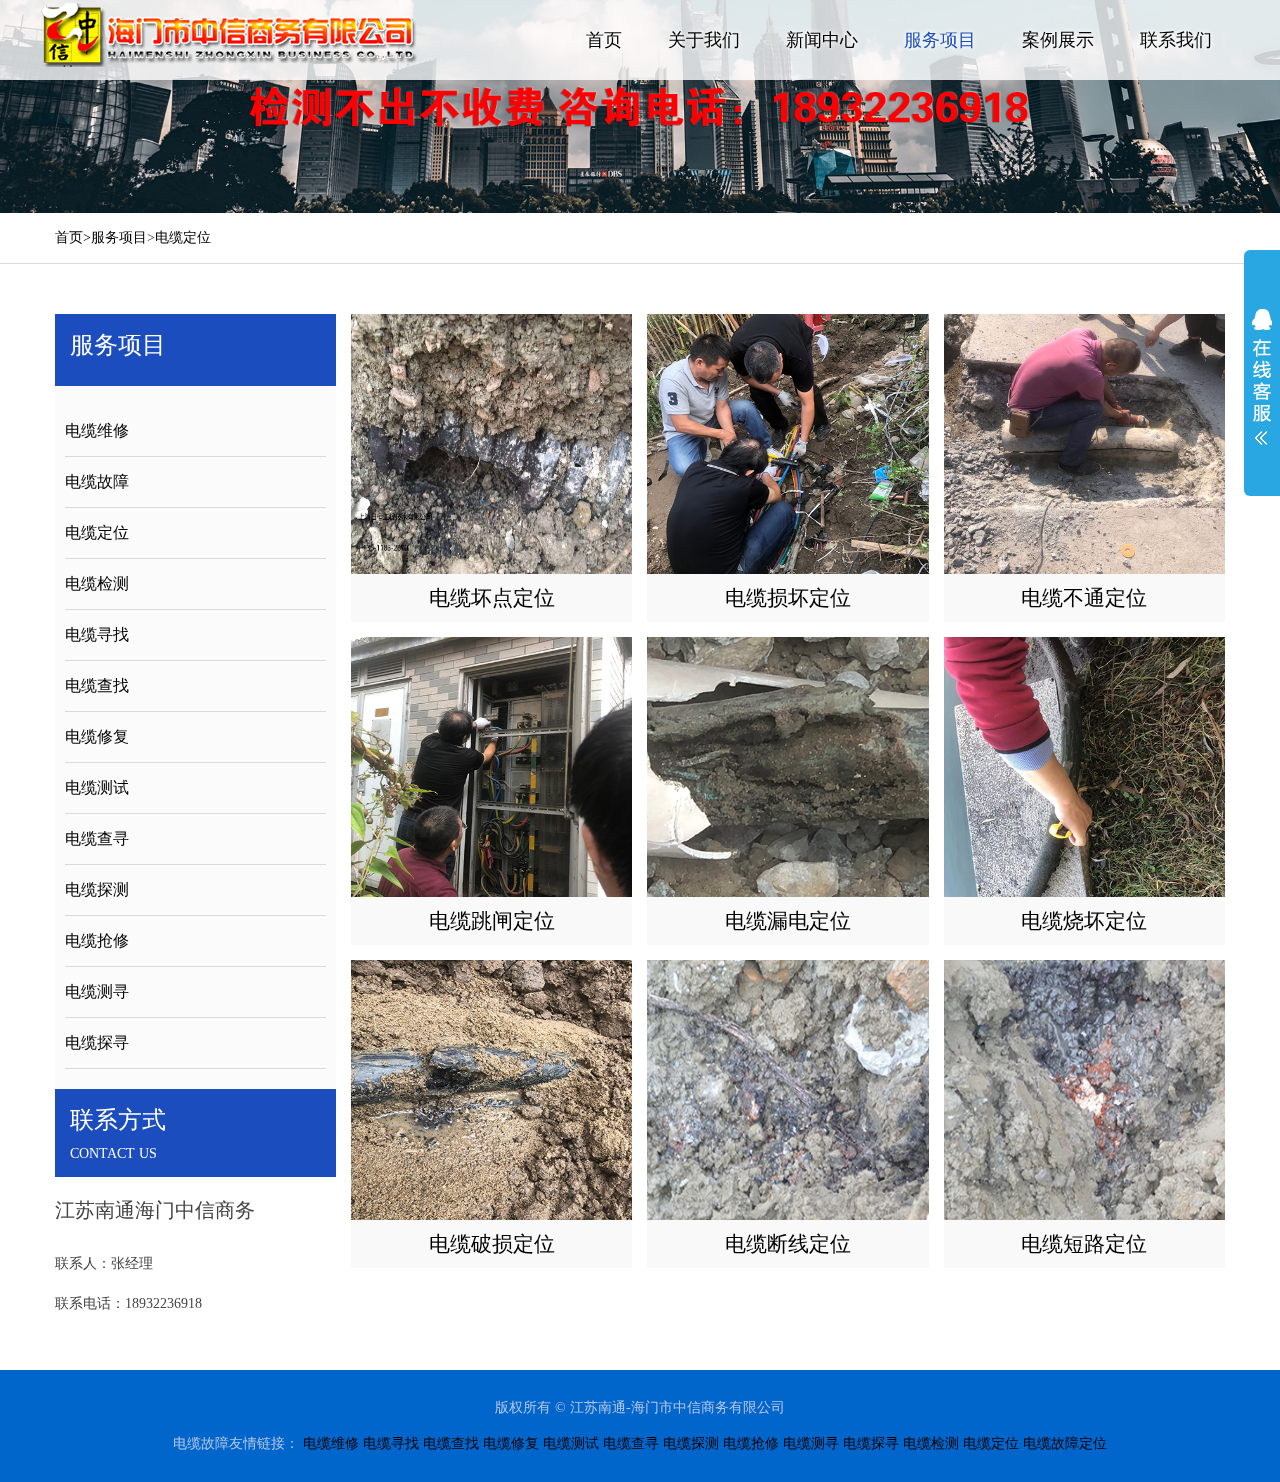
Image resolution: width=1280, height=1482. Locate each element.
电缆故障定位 (1065, 1443)
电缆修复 (97, 736)
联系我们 (1176, 40)
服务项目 (940, 40)
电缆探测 (97, 889)
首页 (604, 40)
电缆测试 (97, 787)
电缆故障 (97, 481)
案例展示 (1058, 40)
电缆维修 (97, 430)
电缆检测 (97, 583)
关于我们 (704, 40)
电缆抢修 (97, 940)
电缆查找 (97, 685)
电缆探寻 (97, 1042)
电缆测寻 (97, 991)
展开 (1262, 377)
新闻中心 (822, 40)
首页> (73, 237)
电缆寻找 (97, 634)
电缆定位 (183, 237)
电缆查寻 (97, 838)
